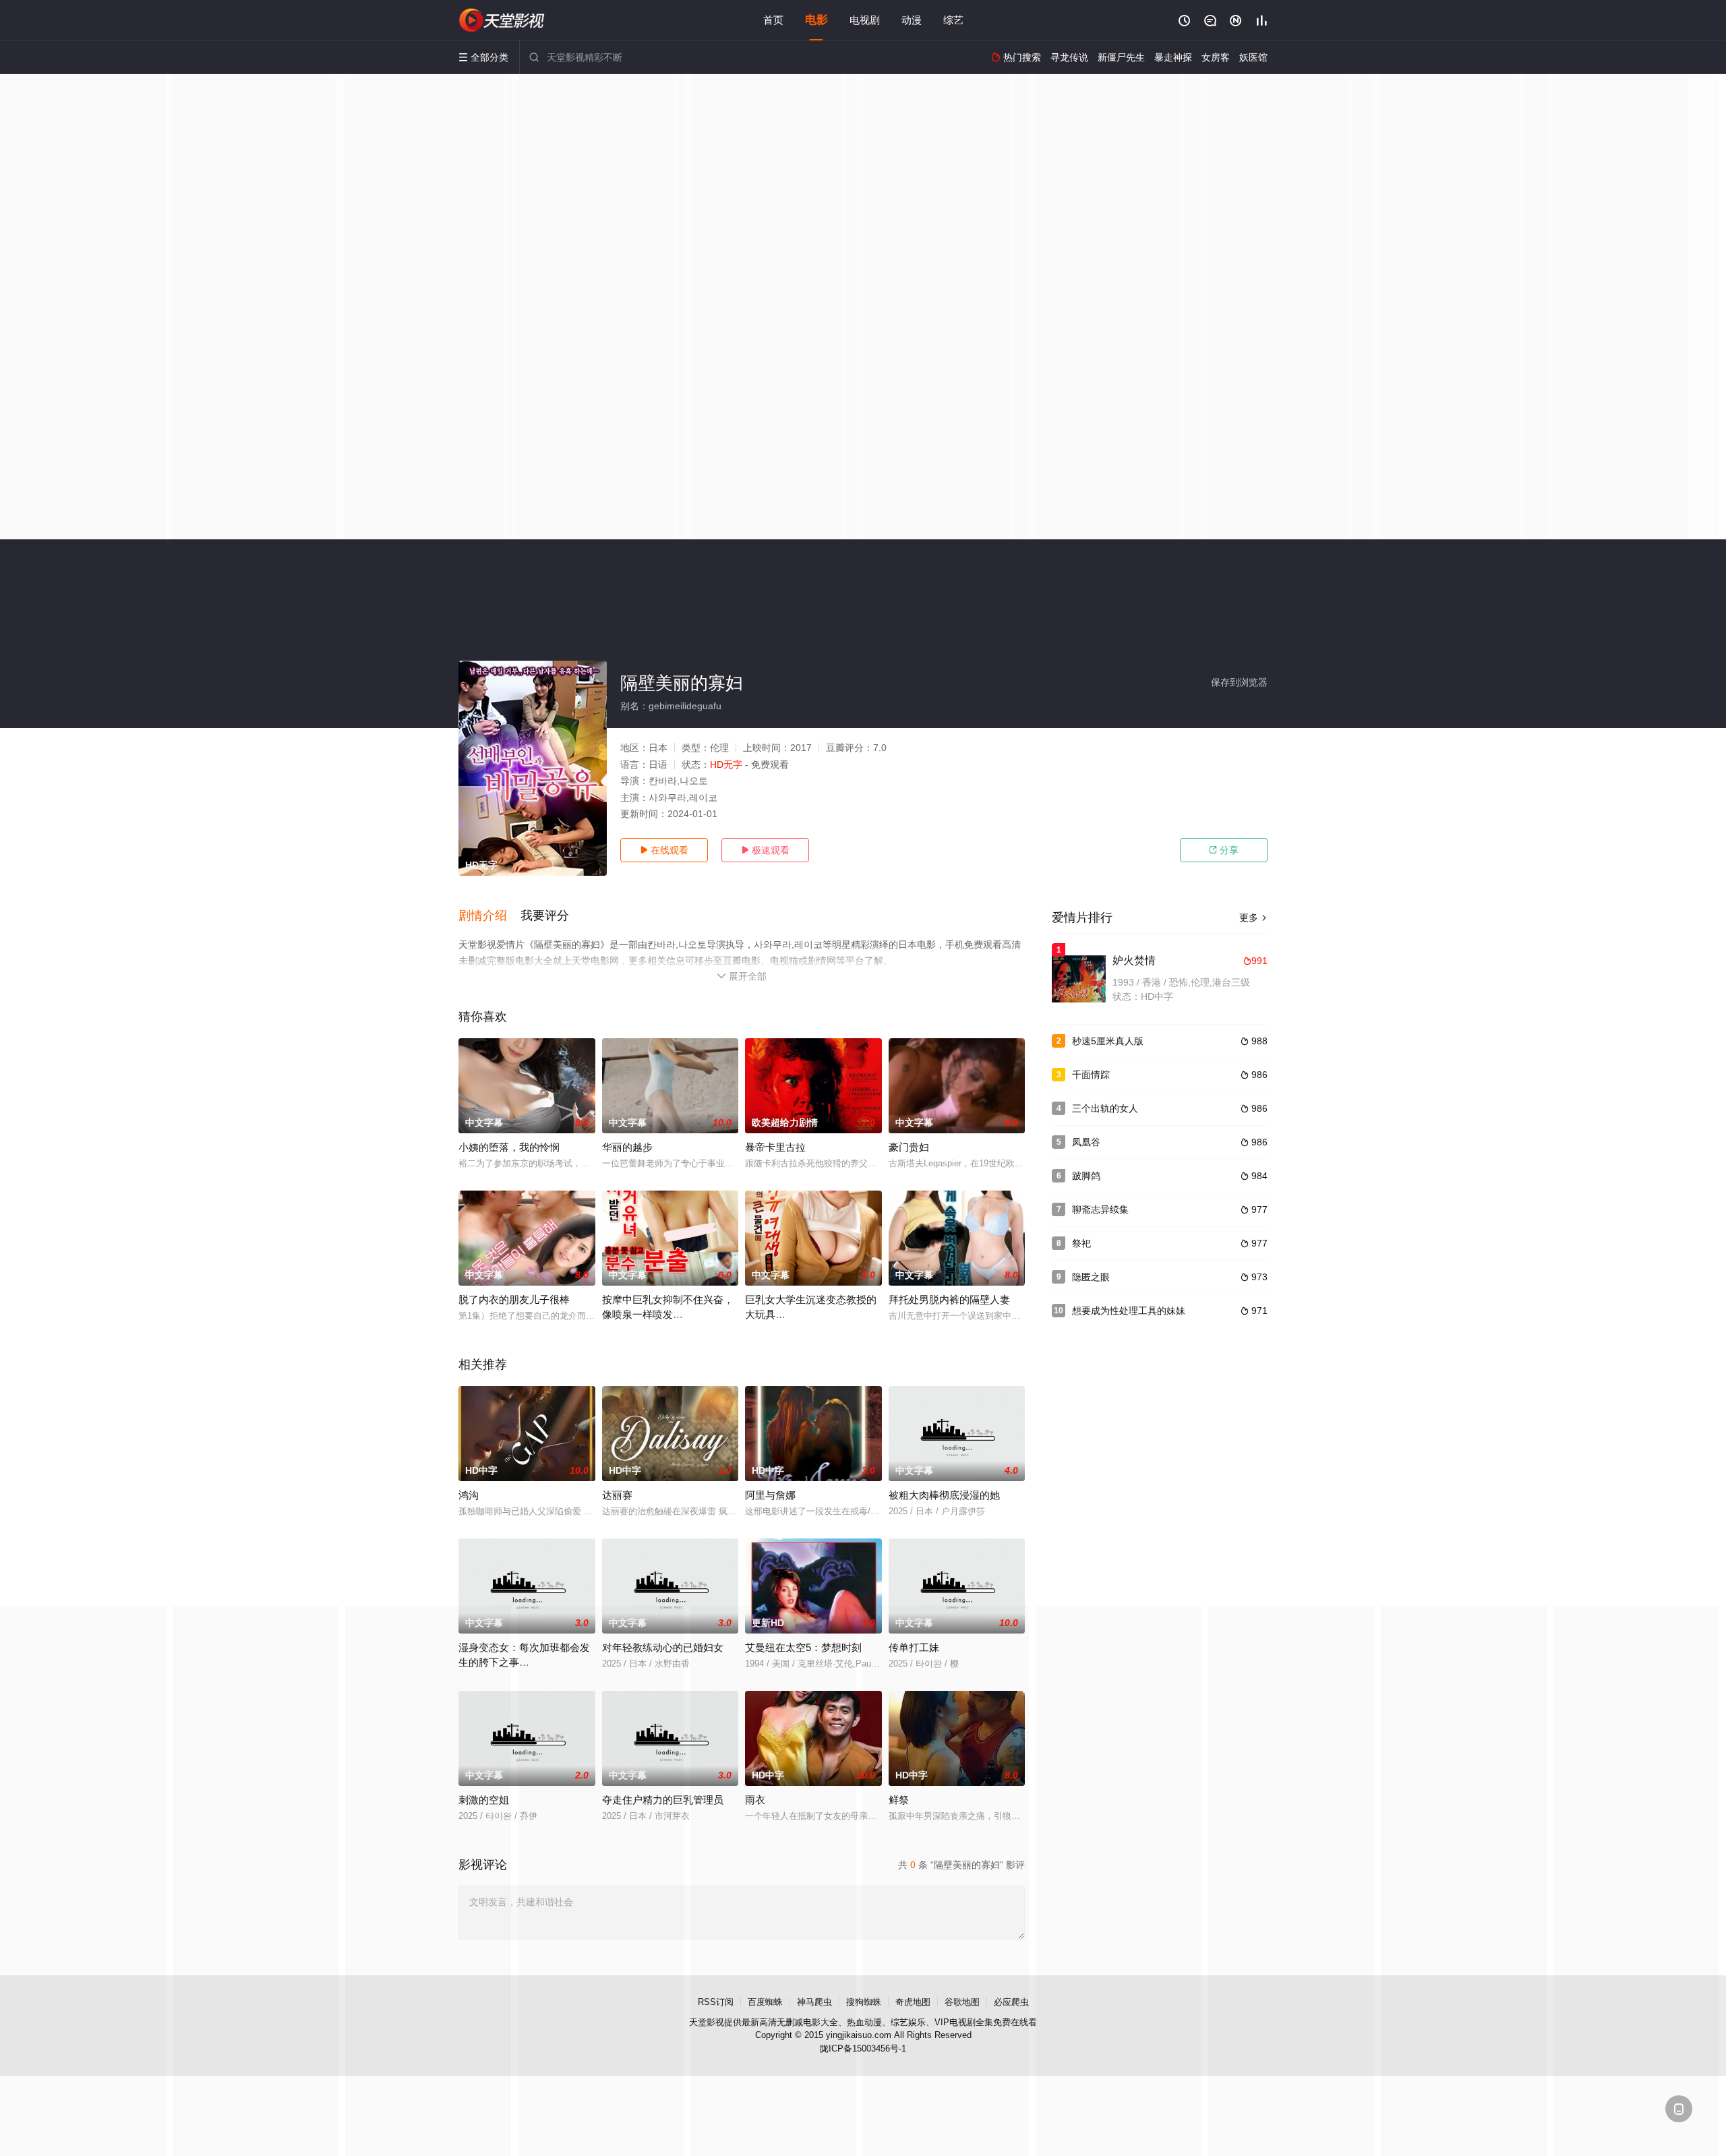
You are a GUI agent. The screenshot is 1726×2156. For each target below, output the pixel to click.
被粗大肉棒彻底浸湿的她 (944, 1495)
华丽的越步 (627, 1147)
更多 (1253, 918)
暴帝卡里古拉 (775, 1147)
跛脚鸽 (1086, 1176)
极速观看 (765, 850)
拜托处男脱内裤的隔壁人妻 (949, 1299)
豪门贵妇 (909, 1147)
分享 (1224, 850)
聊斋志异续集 (1100, 1209)
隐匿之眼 (1091, 1277)
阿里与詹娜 (770, 1495)
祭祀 (1081, 1243)
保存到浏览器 (1239, 682)
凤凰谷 (1086, 1142)
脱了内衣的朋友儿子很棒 (514, 1299)
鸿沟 (469, 1495)
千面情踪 (1091, 1075)
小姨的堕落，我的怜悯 (509, 1147)
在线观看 (664, 850)
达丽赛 (617, 1495)
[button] (489, 916)
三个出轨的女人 (1105, 1108)
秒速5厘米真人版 (1108, 1041)
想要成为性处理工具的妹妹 (1129, 1311)
